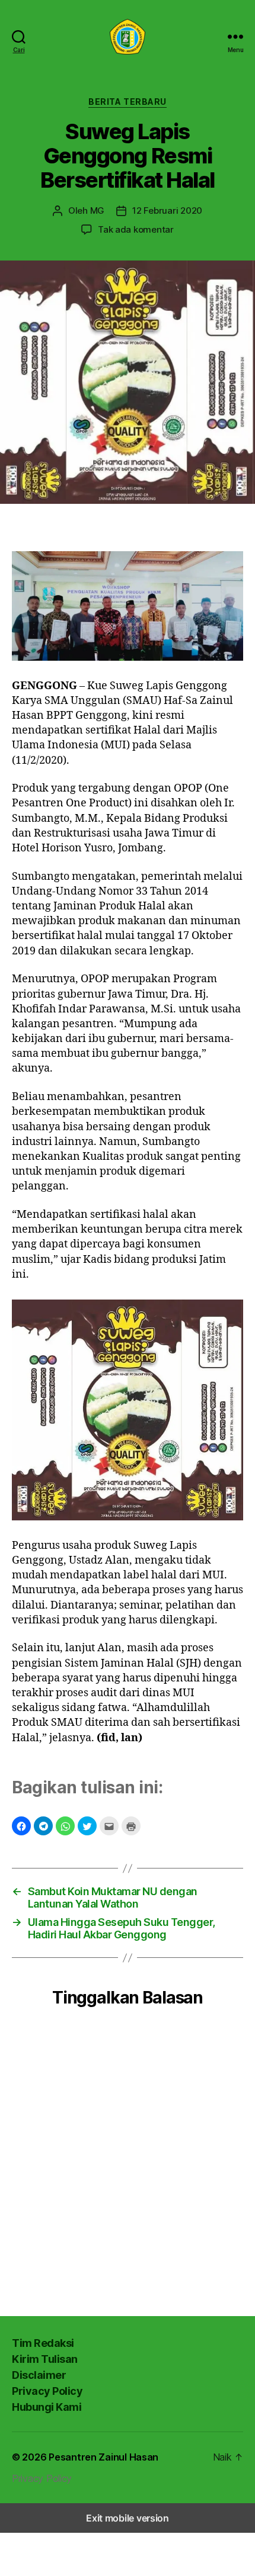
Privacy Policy (47, 2391)
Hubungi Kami (47, 2407)
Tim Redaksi (43, 2343)
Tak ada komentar (136, 229)
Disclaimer (39, 2375)
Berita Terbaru (127, 102)
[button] (21, 1826)
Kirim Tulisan (45, 2359)
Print (131, 1826)
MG (98, 210)
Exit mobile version (128, 2518)
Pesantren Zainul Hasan (103, 2457)
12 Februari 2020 (167, 210)
